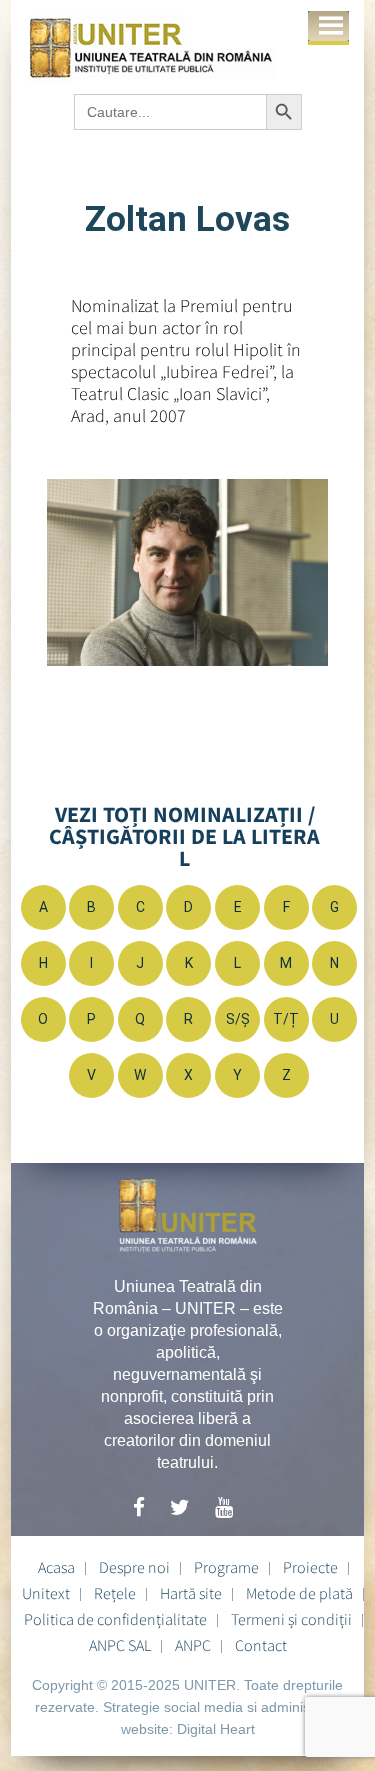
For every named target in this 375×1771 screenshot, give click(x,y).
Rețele (115, 1593)
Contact (261, 1645)
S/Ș (238, 1019)
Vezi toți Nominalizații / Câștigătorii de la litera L (184, 836)
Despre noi (134, 1567)
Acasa (56, 1567)
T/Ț (286, 1019)
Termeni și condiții (291, 1619)
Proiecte (310, 1567)
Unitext (46, 1593)
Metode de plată (299, 1593)
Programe (226, 1567)
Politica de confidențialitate (115, 1619)
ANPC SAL (120, 1645)
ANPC (193, 1645)
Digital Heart (216, 1729)
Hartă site (191, 1593)
